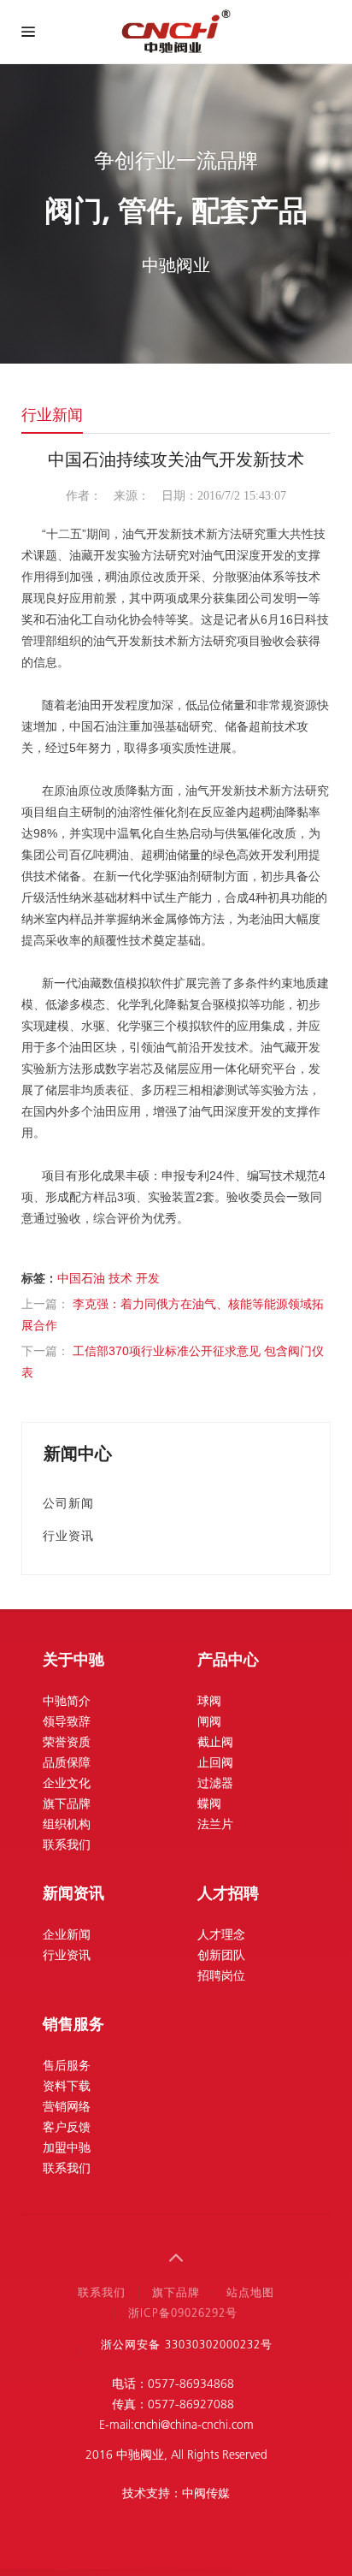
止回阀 (215, 1764)
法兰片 (215, 1825)
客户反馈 (67, 2128)
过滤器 (215, 1784)
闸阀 (209, 1723)
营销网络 (67, 2108)
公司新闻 (68, 1503)
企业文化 (67, 1784)
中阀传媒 (206, 2494)
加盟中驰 (67, 2149)
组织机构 (67, 1825)
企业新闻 (67, 1936)
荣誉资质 (67, 1743)
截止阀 (215, 1743)
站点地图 (250, 2293)
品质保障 (67, 1764)
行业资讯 (68, 1536)
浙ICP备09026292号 (183, 2314)
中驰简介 (67, 1702)
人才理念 (221, 1936)
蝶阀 (209, 1805)
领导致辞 (67, 1723)
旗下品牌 (67, 1805)
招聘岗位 (221, 1977)
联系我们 (67, 1846)
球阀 (209, 1702)
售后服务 (67, 2067)
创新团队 (221, 1956)
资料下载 (67, 2087)
